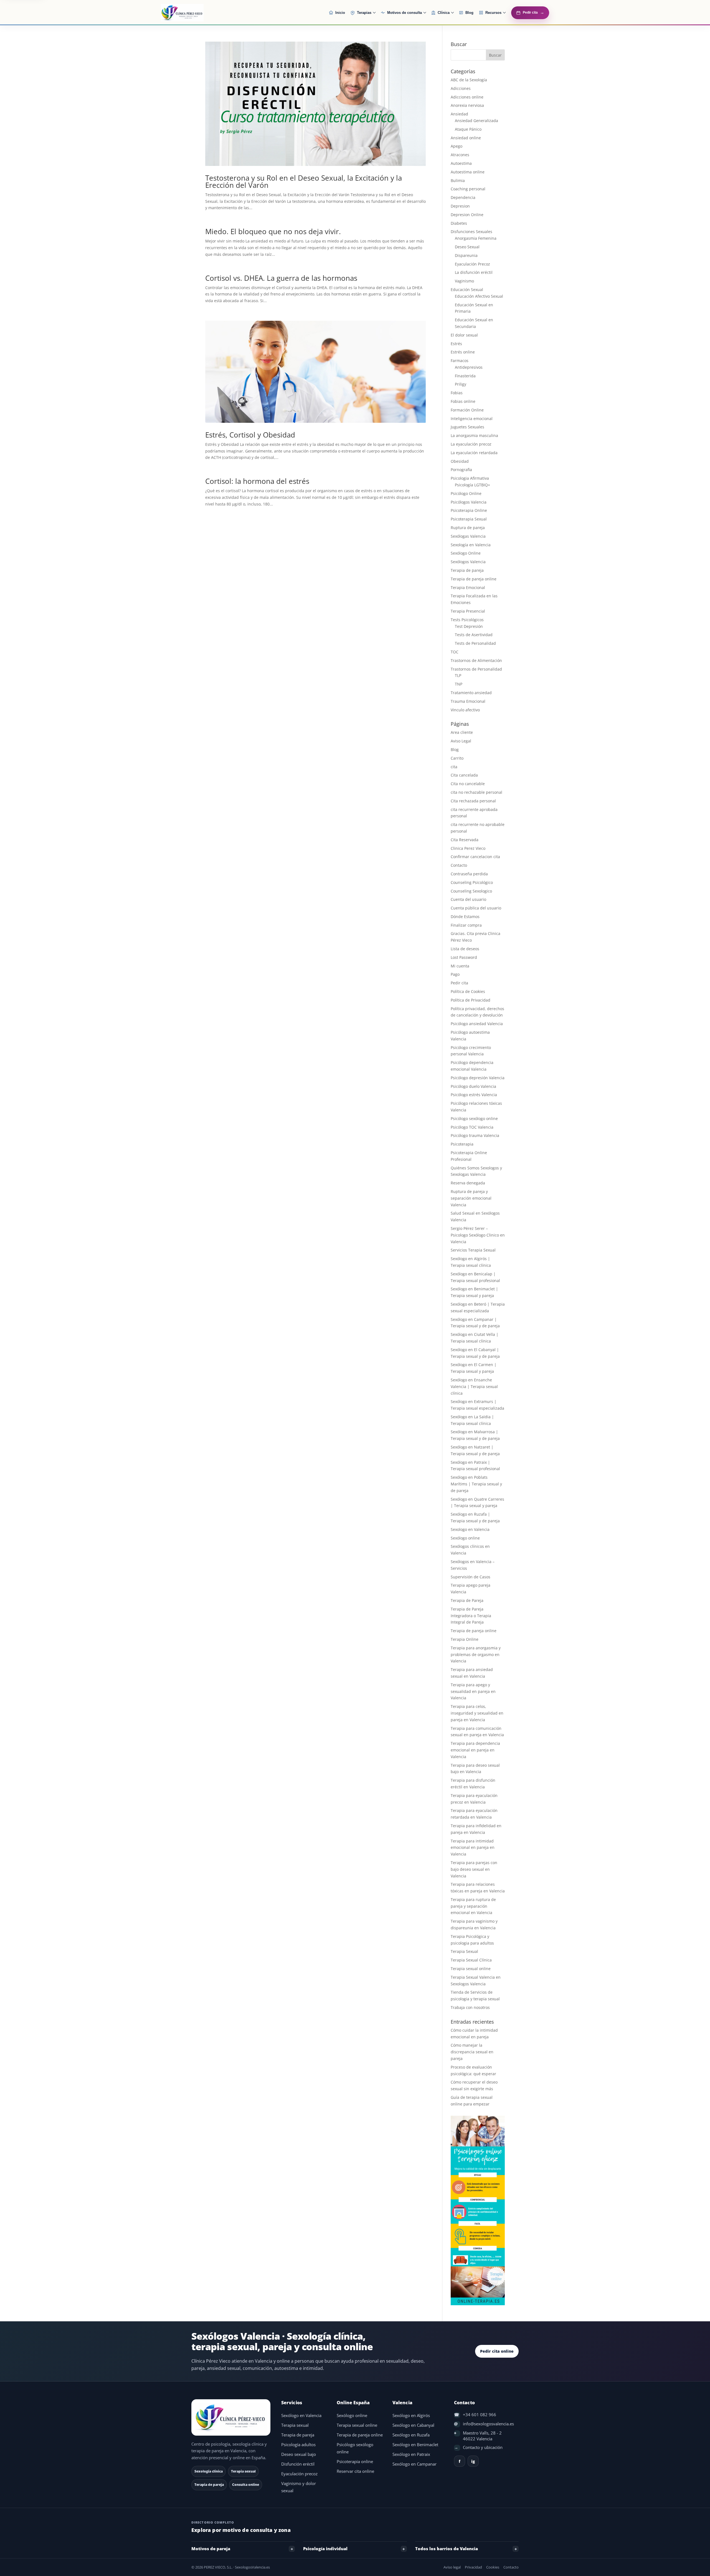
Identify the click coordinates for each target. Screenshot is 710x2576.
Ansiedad (459, 114)
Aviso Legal (461, 741)
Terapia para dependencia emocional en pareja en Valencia (475, 1750)
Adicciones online (467, 97)
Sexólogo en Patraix (411, 2454)
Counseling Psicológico (472, 882)
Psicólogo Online (466, 493)
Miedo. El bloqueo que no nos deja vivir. (273, 231)
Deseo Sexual (467, 247)
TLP (458, 675)
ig (473, 2461)
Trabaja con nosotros (470, 2007)
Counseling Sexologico (471, 891)
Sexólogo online (465, 1538)
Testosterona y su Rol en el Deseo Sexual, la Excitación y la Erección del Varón (304, 181)
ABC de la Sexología (469, 80)
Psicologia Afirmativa (470, 478)
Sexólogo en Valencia (301, 2416)
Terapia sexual (295, 2425)
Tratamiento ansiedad (471, 693)
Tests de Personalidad (475, 643)
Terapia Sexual (464, 1951)
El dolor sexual (464, 335)
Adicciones (461, 88)
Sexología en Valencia (471, 545)
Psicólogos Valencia (469, 502)
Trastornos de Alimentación (476, 660)
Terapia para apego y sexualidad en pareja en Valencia (473, 1691)
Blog (455, 749)
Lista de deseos (465, 949)
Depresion (460, 206)
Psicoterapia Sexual (469, 519)
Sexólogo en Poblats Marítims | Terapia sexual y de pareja (476, 1484)
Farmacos (460, 361)
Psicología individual (325, 2549)
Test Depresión (469, 626)
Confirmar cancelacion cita (475, 857)
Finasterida (465, 376)
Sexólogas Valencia (468, 536)
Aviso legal (452, 2567)
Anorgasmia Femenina (476, 238)
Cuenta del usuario (468, 899)
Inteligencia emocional (472, 419)
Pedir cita (459, 983)
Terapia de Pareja (467, 1600)
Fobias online (463, 401)
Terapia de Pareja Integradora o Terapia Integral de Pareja (471, 1616)
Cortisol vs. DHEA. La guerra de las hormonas (281, 278)
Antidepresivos (469, 367)
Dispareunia (466, 255)
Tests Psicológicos (467, 620)
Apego (457, 146)
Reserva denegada (468, 1183)
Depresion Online (467, 215)
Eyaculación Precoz (472, 264)
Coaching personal (468, 189)
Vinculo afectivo (465, 710)
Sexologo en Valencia (470, 1529)
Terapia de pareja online (474, 579)
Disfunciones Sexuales (471, 232)
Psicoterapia (462, 1144)
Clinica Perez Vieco (468, 848)
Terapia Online (465, 1639)
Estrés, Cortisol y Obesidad (250, 435)
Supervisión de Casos (471, 1577)
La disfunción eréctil (474, 272)
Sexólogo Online (466, 553)
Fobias (457, 393)
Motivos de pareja (211, 2549)
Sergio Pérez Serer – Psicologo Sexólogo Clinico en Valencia (478, 1235)
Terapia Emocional (468, 587)
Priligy (461, 384)
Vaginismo (464, 281)
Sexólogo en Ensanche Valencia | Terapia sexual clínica (474, 1386)
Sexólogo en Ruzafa (411, 2435)
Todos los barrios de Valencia (447, 2549)
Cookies (493, 2567)
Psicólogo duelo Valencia (473, 1086)
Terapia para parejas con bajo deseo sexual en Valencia (474, 1869)
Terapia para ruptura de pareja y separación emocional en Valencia (473, 1906)
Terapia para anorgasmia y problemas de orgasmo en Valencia (476, 1654)
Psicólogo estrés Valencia (474, 1095)
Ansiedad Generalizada (476, 121)
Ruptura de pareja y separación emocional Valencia (471, 1198)
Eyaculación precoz (299, 2474)
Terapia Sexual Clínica (471, 1960)
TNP (459, 684)
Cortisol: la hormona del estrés (257, 481)
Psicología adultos (298, 2445)
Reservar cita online (355, 2471)
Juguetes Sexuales (467, 427)
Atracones (460, 155)
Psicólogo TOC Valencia (472, 1127)
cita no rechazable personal (476, 792)
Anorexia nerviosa (467, 105)
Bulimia (458, 180)
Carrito (457, 758)
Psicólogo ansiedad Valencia (477, 1024)
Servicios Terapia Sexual (473, 1250)
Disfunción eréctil (298, 2464)
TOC (455, 652)
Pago (455, 974)
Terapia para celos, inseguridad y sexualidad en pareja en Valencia (477, 1713)
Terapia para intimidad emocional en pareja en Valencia (473, 1848)
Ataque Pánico (468, 129)
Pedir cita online (497, 2351)
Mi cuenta (460, 966)
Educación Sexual (467, 290)
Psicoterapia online (355, 2462)
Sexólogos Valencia (468, 562)
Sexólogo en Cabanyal (413, 2425)
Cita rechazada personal (473, 801)
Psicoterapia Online (469, 510)
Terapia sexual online (471, 1969)
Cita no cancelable (468, 784)
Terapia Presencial (468, 611)
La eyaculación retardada (474, 453)
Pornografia (461, 470)
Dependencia (463, 197)
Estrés (456, 344)
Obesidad (460, 461)
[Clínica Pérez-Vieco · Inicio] (196, 13)
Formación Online (467, 410)
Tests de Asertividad (474, 635)
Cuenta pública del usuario (476, 908)
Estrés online (463, 352)
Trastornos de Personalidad (476, 669)
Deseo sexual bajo (299, 2454)
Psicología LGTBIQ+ (472, 485)
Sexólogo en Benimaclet (415, 2445)
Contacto (459, 865)
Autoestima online (468, 172)
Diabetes (459, 223)
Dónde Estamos (465, 917)
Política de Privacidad (471, 1000)
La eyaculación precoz (471, 444)
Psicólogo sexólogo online (474, 1118)
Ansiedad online (466, 138)
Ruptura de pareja (468, 528)
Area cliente (462, 732)
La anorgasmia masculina (474, 435)
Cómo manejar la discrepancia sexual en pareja (472, 2052)
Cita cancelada (464, 775)
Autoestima (461, 163)
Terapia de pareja (467, 570)
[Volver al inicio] (232, 2417)
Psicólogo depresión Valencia (478, 1078)
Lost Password (464, 957)
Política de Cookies (468, 991)
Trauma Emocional (468, 701)
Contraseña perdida (469, 874)
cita (454, 767)
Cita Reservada (465, 840)
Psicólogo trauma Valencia (475, 1135)
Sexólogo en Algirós (411, 2416)
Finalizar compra (466, 925)
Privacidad (473, 2567)
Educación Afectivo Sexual (479, 296)
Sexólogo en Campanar (414, 2464)
